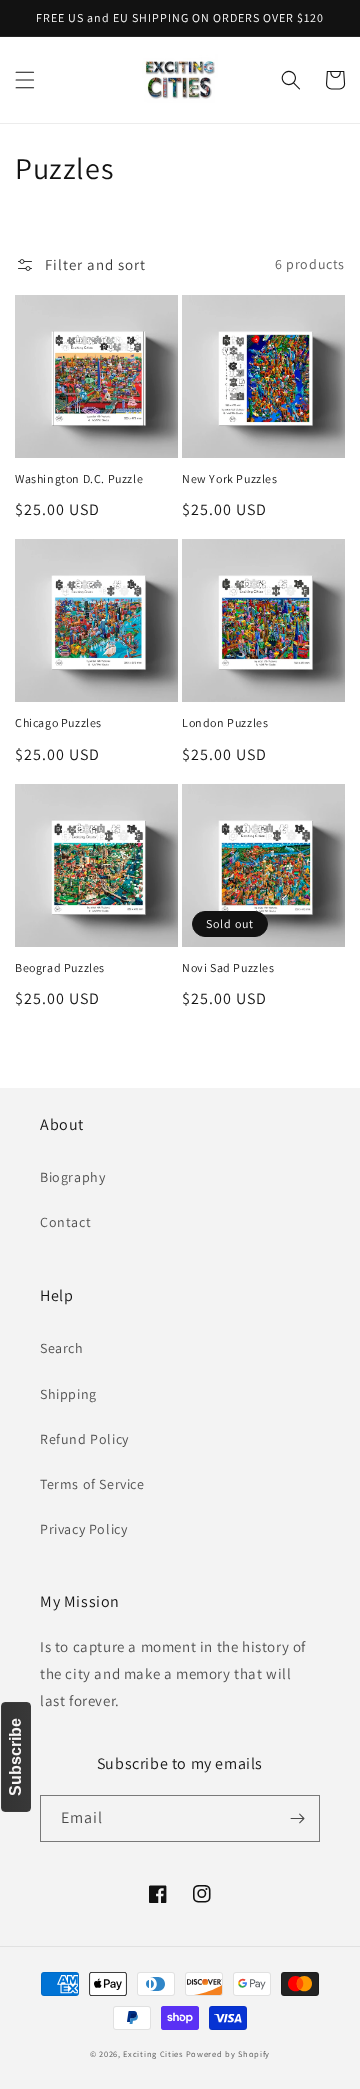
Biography (72, 1177)
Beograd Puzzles (60, 967)
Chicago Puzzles (58, 722)
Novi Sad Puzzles (228, 967)
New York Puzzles (230, 478)
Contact (65, 1222)
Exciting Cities (153, 2053)
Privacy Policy (83, 1529)
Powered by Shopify (228, 2053)
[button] (25, 80)
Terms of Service (92, 1484)
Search (62, 1348)
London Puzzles (225, 722)
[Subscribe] (297, 1818)
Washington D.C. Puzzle (79, 478)
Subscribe (15, 1757)
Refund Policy (84, 1439)
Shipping (68, 1394)
